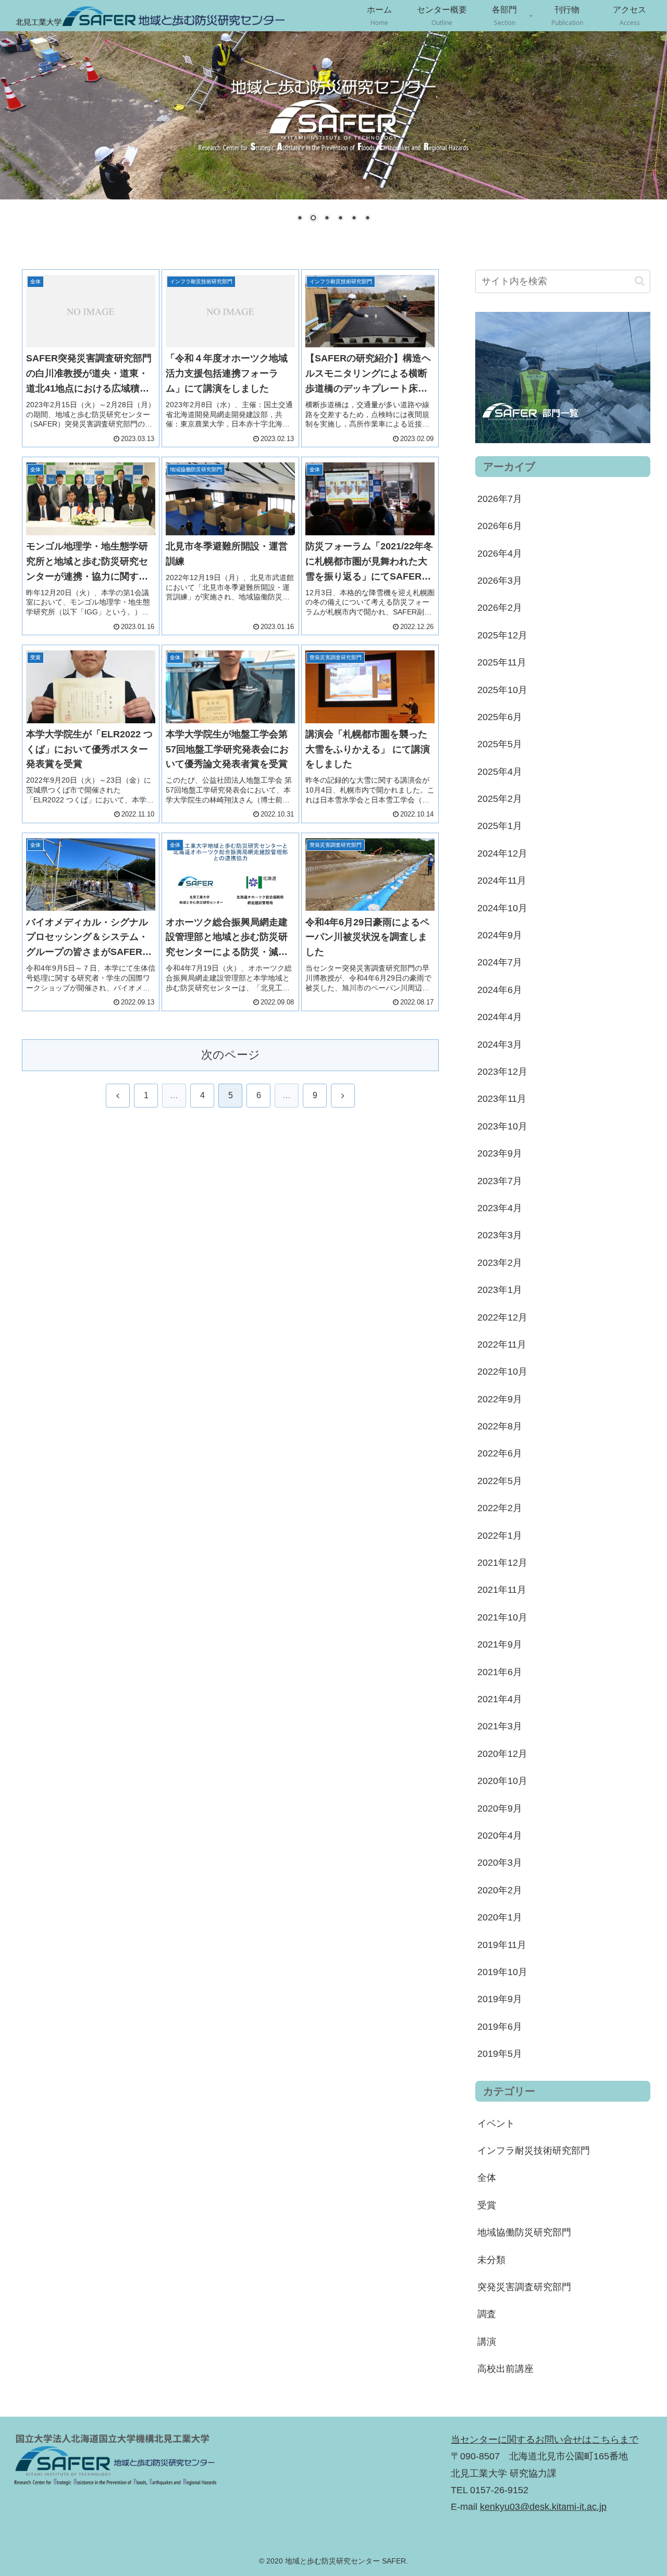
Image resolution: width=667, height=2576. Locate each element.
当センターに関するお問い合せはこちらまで (545, 2440)
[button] (640, 281)
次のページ (231, 1055)
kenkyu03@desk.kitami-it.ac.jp (543, 2507)
